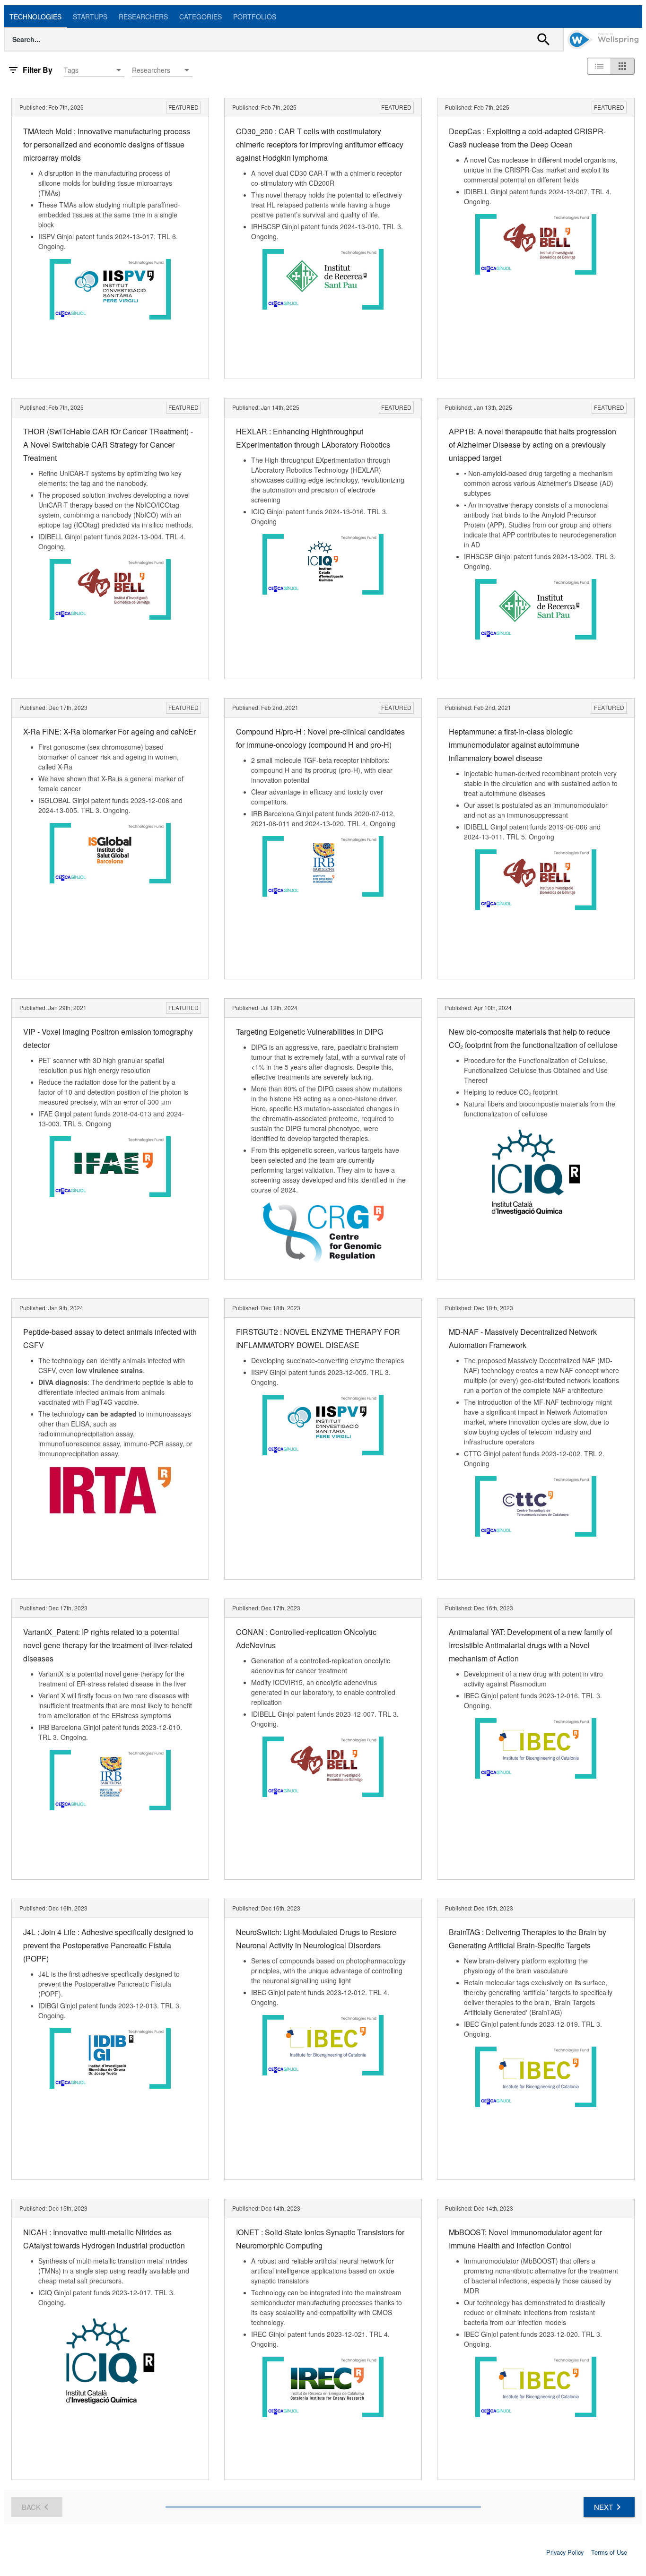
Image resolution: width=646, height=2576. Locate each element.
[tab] (35, 17)
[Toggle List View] (599, 66)
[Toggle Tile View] (622, 66)
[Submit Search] (544, 39)
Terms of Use (609, 2552)
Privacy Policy (565, 2552)
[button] (94, 70)
